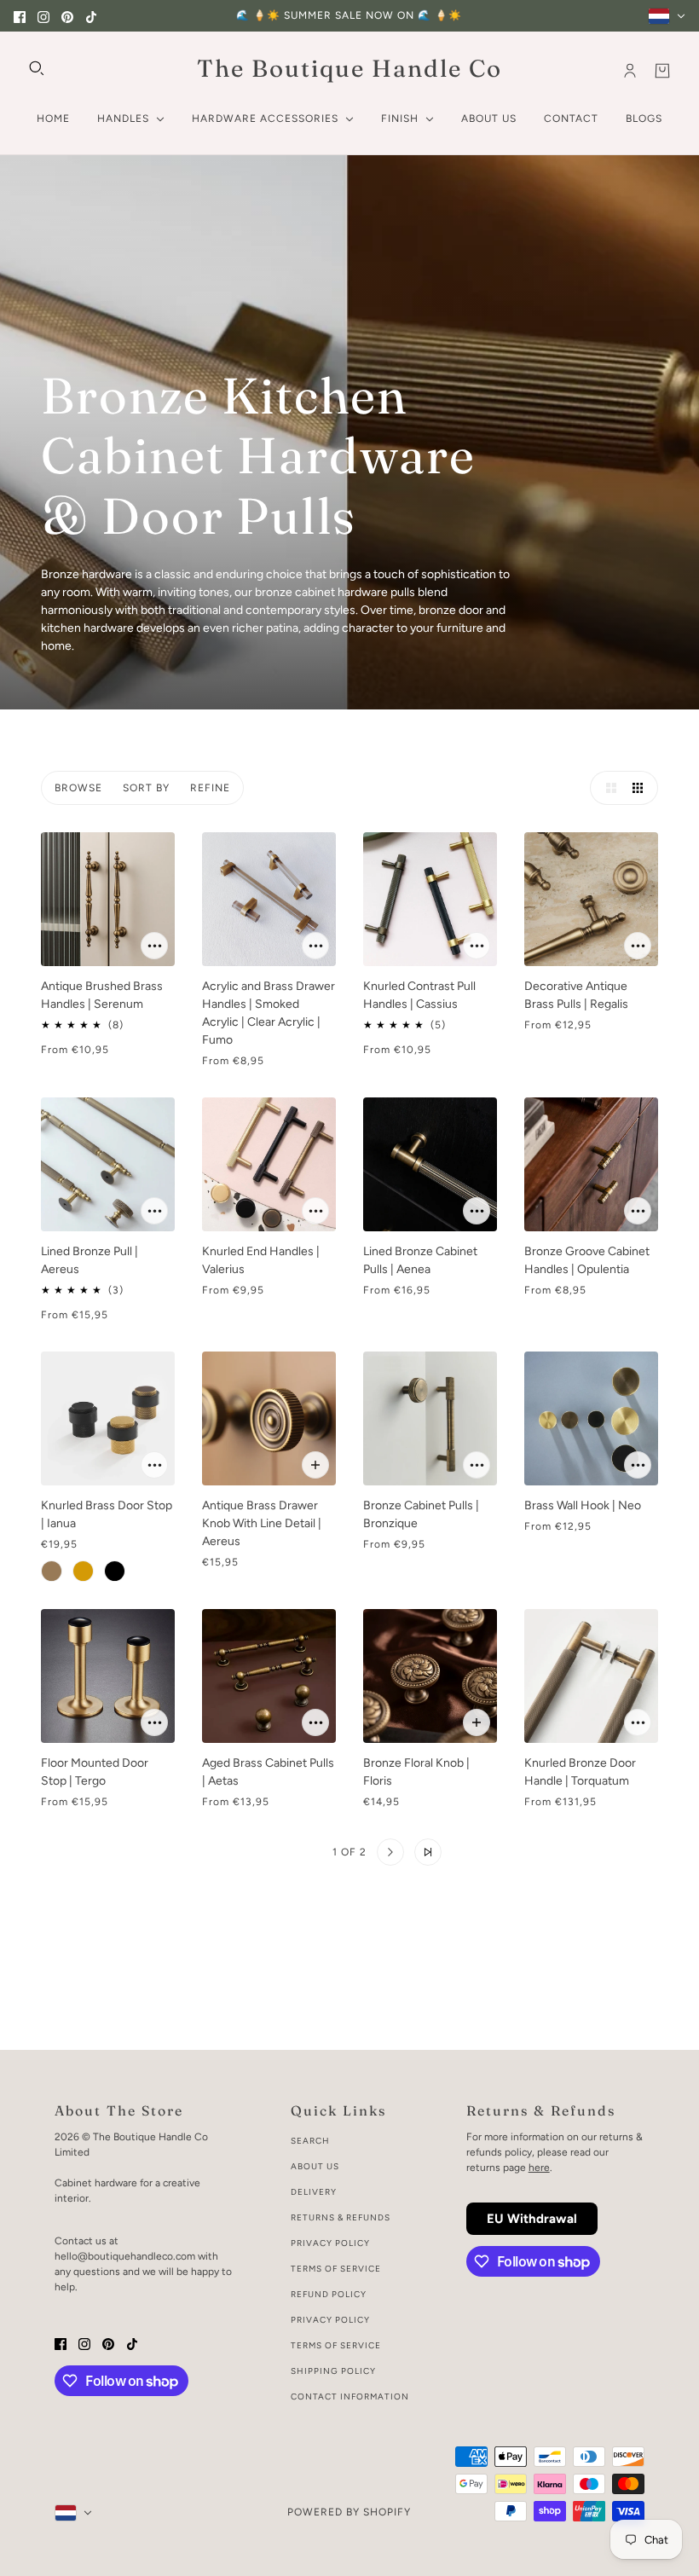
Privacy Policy (330, 2243)
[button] (607, 788)
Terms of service (336, 2345)
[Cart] (662, 71)
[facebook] (20, 16)
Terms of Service (336, 2269)
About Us (315, 2166)
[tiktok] (91, 16)
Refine (210, 788)
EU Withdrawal (532, 2219)
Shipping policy (333, 2371)
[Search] (37, 68)
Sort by (146, 788)
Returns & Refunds (341, 2217)
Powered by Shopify (349, 2512)
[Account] (630, 71)
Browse (78, 788)
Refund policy (329, 2294)
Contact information (350, 2397)
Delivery (314, 2192)
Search (310, 2141)
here (539, 2168)
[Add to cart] (154, 946)
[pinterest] (67, 16)
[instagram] (43, 16)
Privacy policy (330, 2320)
